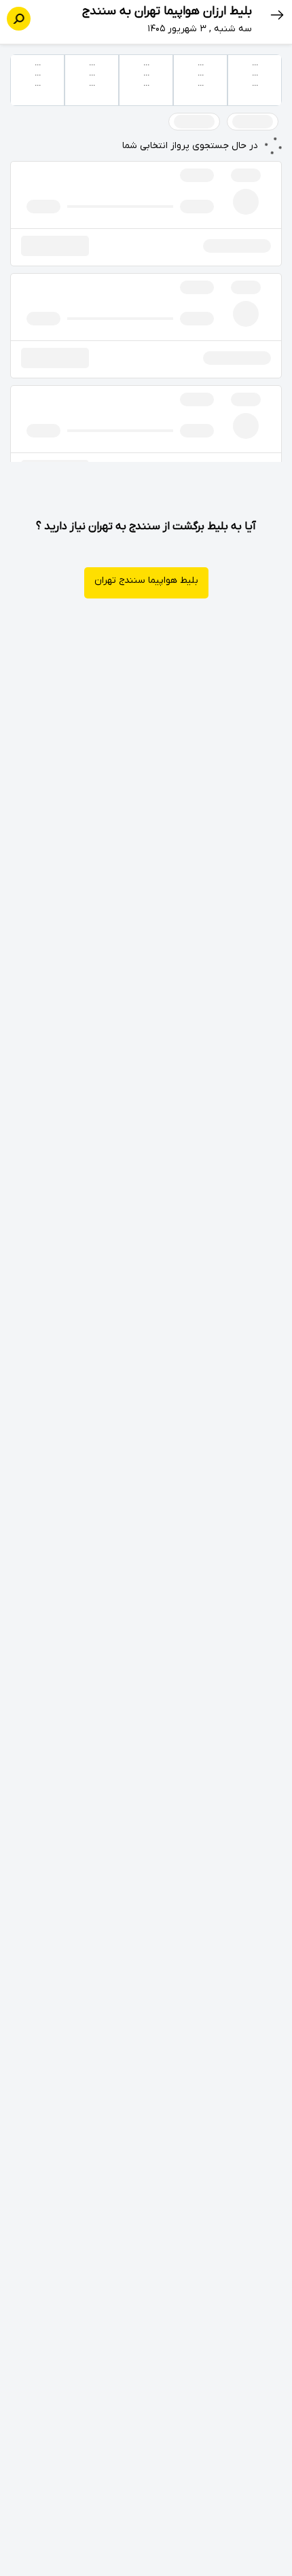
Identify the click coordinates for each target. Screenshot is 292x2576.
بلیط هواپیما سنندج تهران (146, 580)
